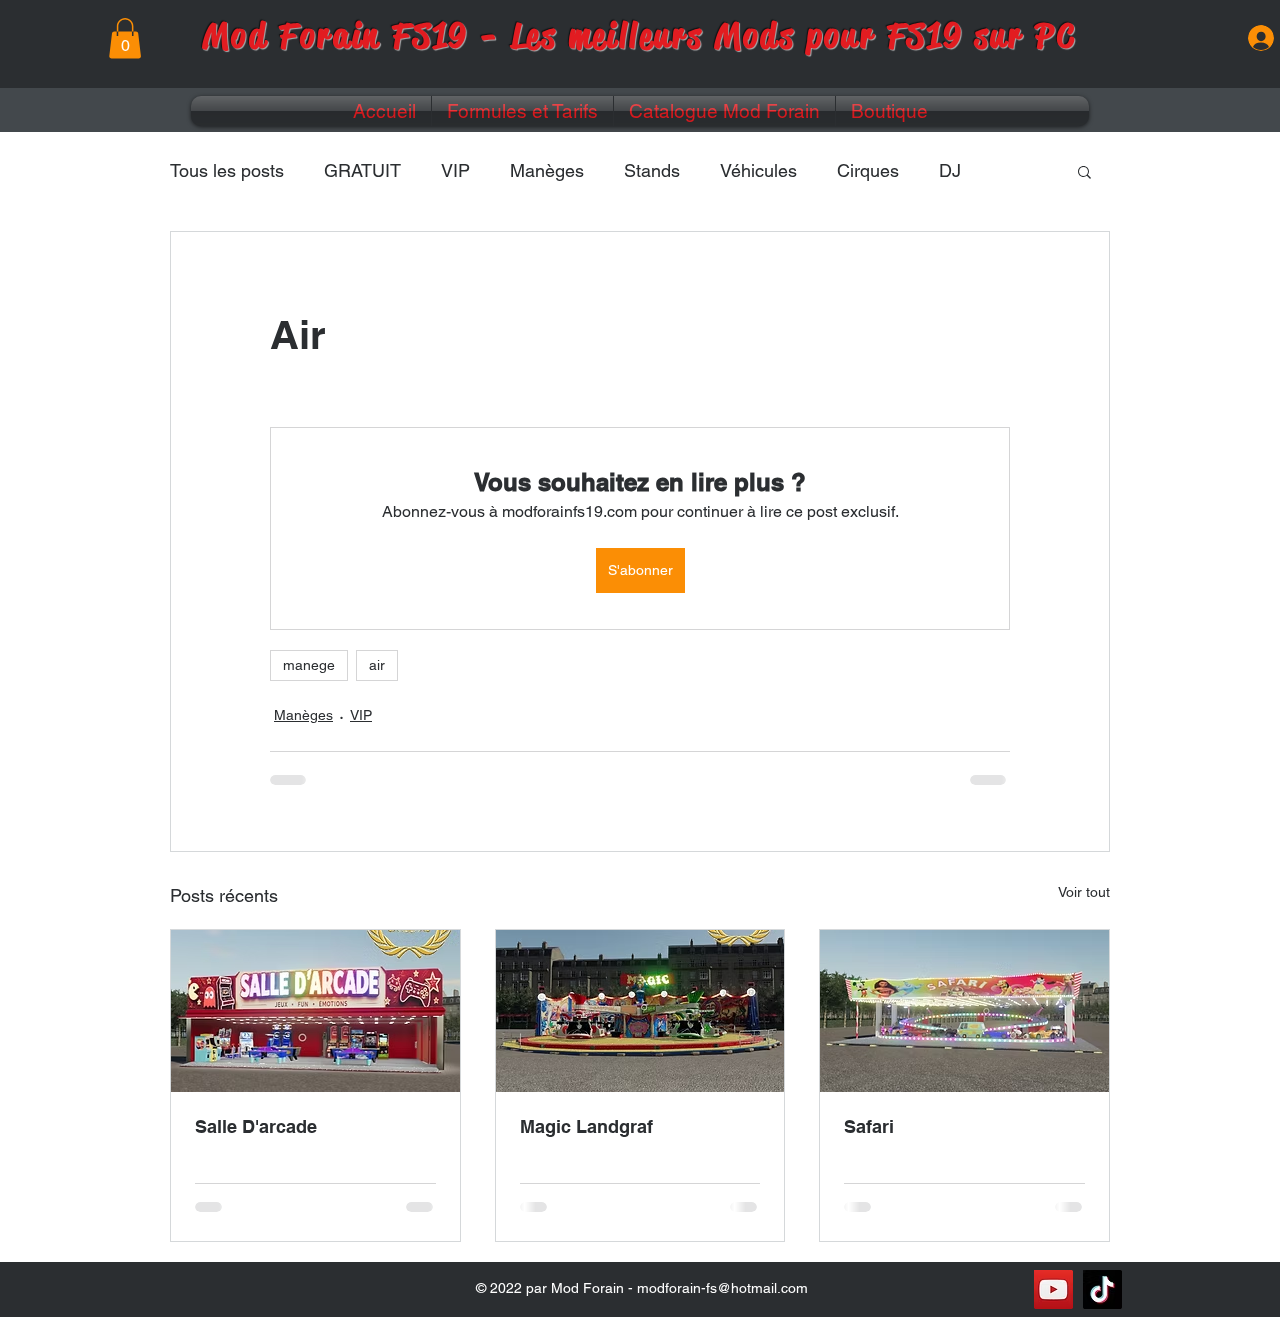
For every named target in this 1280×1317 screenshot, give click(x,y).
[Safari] (964, 1011)
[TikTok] (1102, 1289)
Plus (956, 170)
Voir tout (1084, 892)
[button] (125, 38)
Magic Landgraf (586, 1126)
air (377, 665)
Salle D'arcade (256, 1126)
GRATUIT (362, 170)
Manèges (547, 170)
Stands (652, 170)
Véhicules (758, 170)
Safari (869, 1126)
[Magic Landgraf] (640, 1011)
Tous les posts (227, 170)
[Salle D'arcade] (315, 1011)
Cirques (868, 170)
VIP (455, 170)
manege (309, 665)
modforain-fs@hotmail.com (722, 1288)
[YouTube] (1053, 1289)
